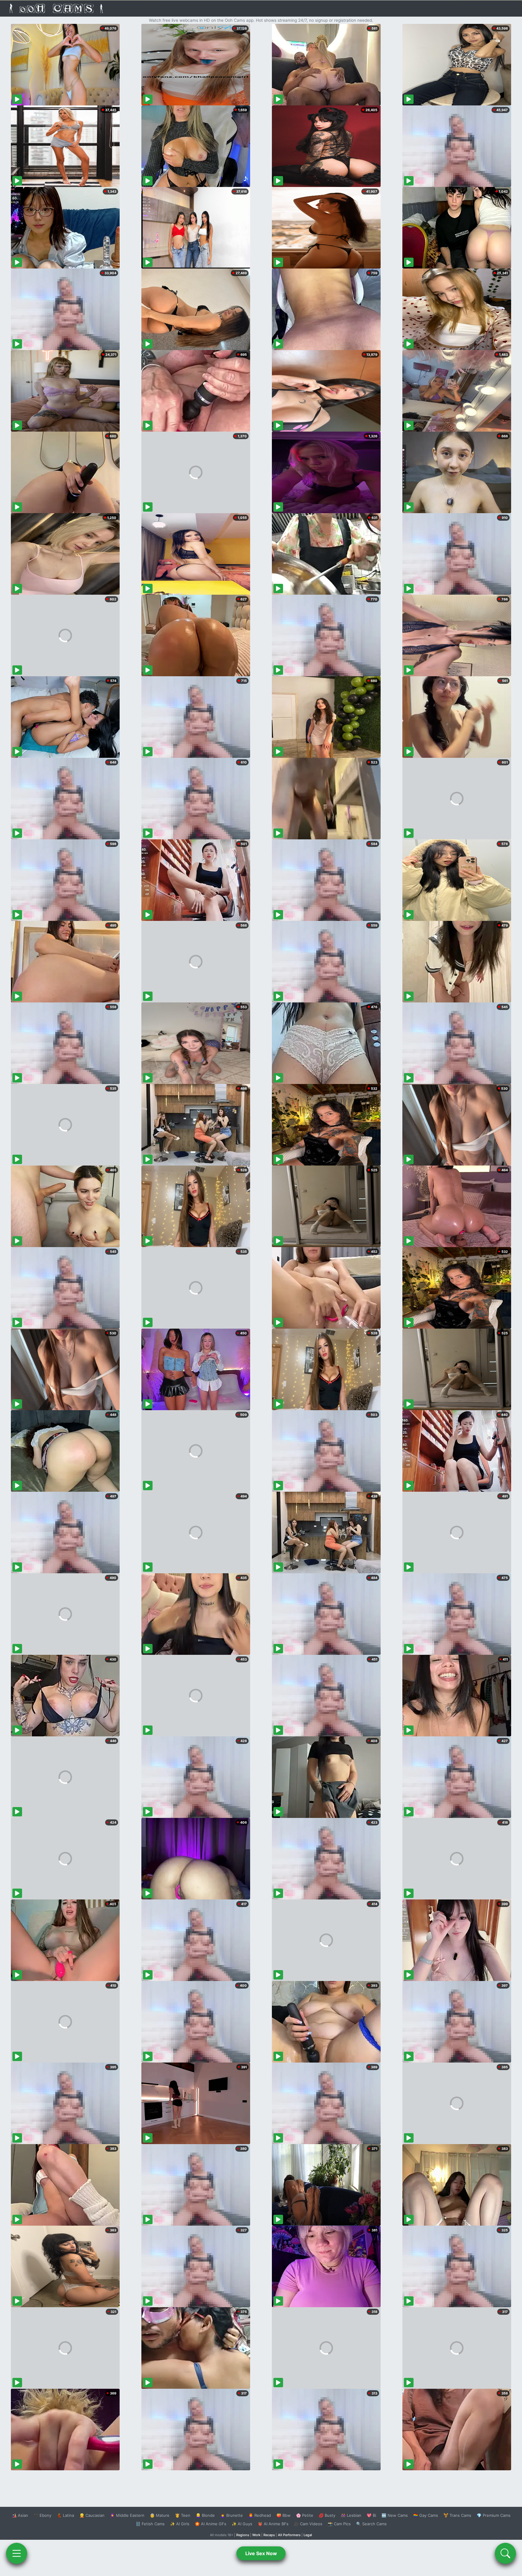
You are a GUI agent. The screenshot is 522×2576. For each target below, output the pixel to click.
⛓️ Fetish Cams (150, 2524)
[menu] (17, 2553)
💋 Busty (327, 2515)
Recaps (269, 2535)
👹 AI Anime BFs (273, 2524)
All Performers (289, 2535)
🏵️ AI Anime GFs (211, 2524)
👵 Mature (160, 2515)
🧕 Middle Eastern (127, 2515)
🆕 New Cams (395, 2515)
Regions (243, 2535)
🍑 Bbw (284, 2515)
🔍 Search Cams (371, 2524)
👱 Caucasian (92, 2515)
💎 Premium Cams (494, 2515)
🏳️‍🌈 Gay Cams (426, 2515)
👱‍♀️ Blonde (205, 2515)
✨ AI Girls (180, 2524)
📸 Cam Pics (339, 2524)
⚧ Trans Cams (457, 2515)
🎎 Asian (20, 2515)
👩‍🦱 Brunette (232, 2515)
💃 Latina (65, 2515)
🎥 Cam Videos (308, 2524)
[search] (505, 2553)
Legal (308, 2535)
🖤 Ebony (42, 2515)
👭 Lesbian (351, 2515)
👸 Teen (183, 2515)
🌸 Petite (305, 2515)
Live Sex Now (261, 2553)
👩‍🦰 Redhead (260, 2515)
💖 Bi (371, 2515)
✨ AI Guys (242, 2524)
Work (256, 2535)
